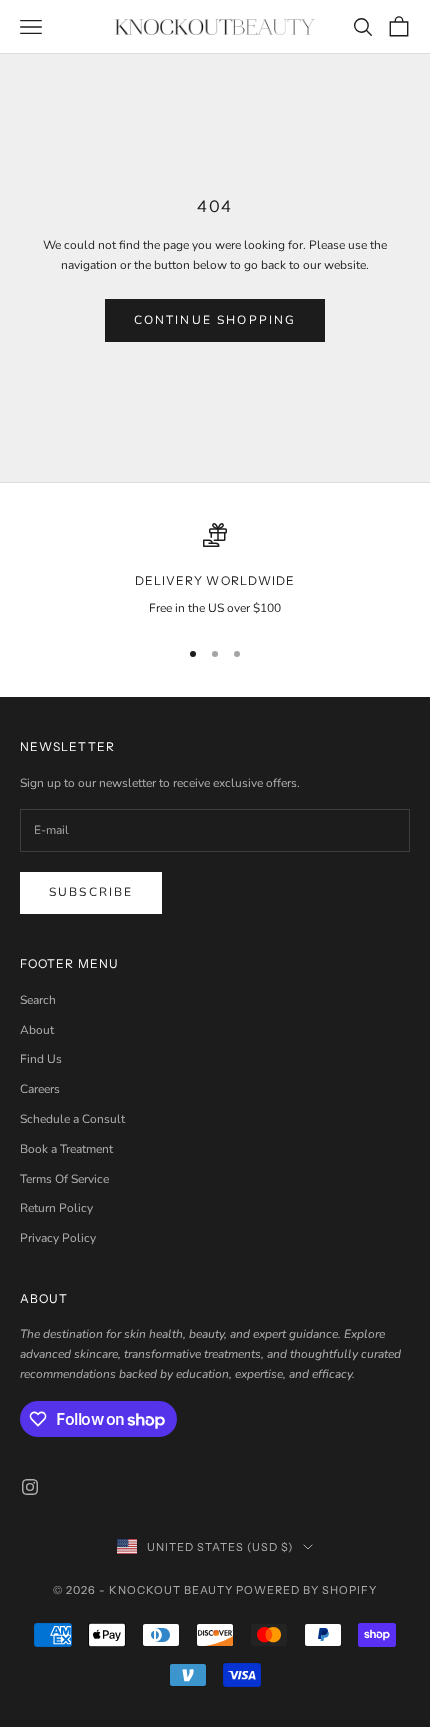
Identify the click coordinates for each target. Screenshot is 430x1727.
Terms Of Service (64, 1179)
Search (38, 1000)
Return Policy (56, 1208)
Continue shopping (215, 320)
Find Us (41, 1059)
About (37, 1030)
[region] (215, 571)
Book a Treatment (66, 1149)
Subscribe (91, 892)
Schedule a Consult (72, 1119)
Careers (40, 1089)
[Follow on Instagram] (30, 1487)
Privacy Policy (58, 1238)
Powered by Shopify (306, 1590)
